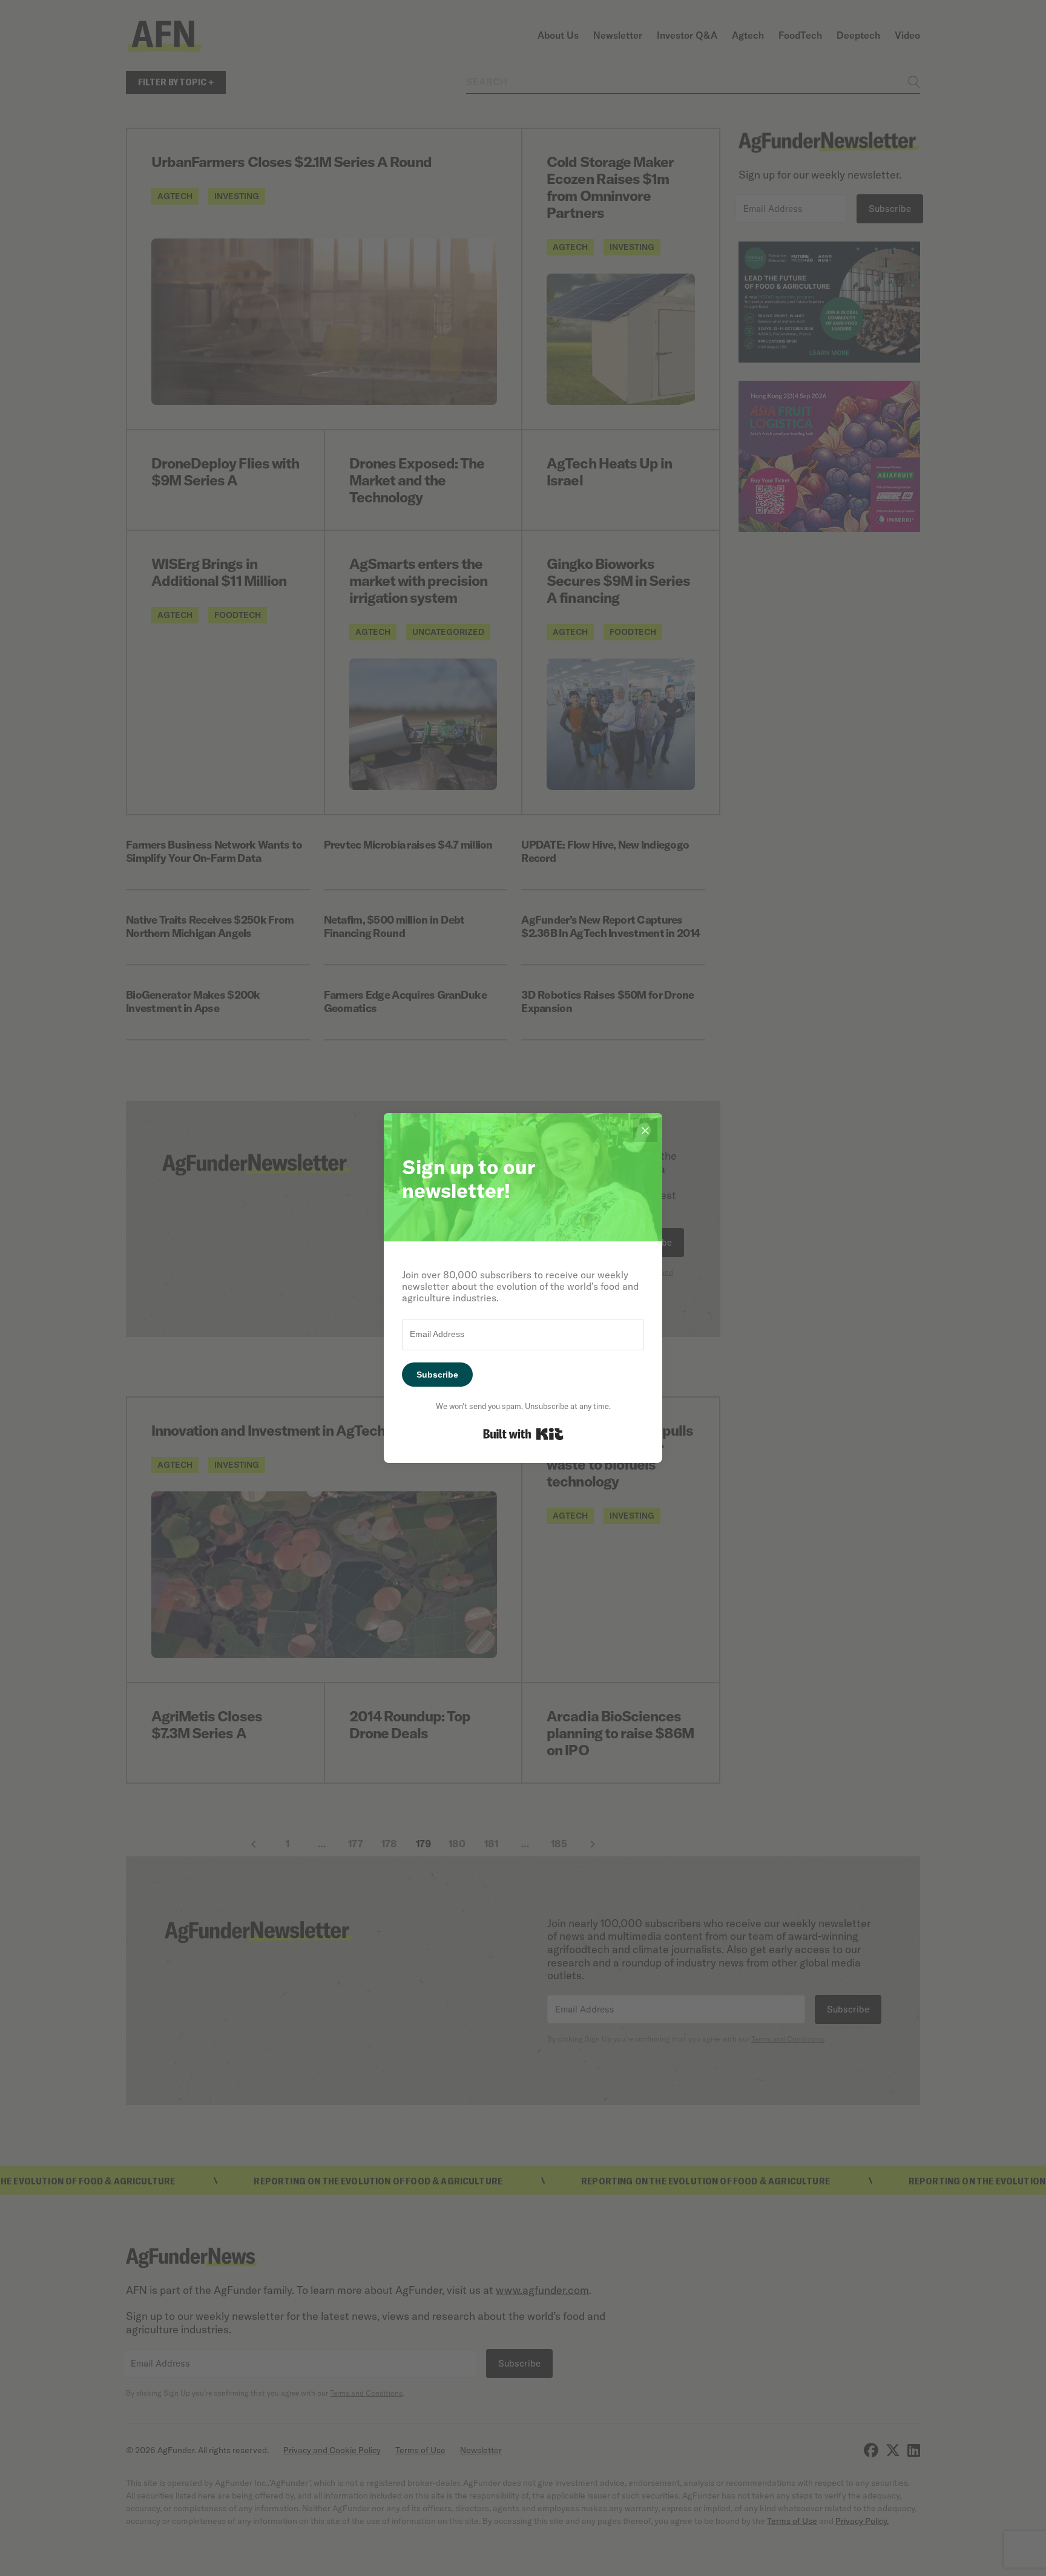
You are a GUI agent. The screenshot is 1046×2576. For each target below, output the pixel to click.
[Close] (645, 1130)
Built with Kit (523, 1434)
